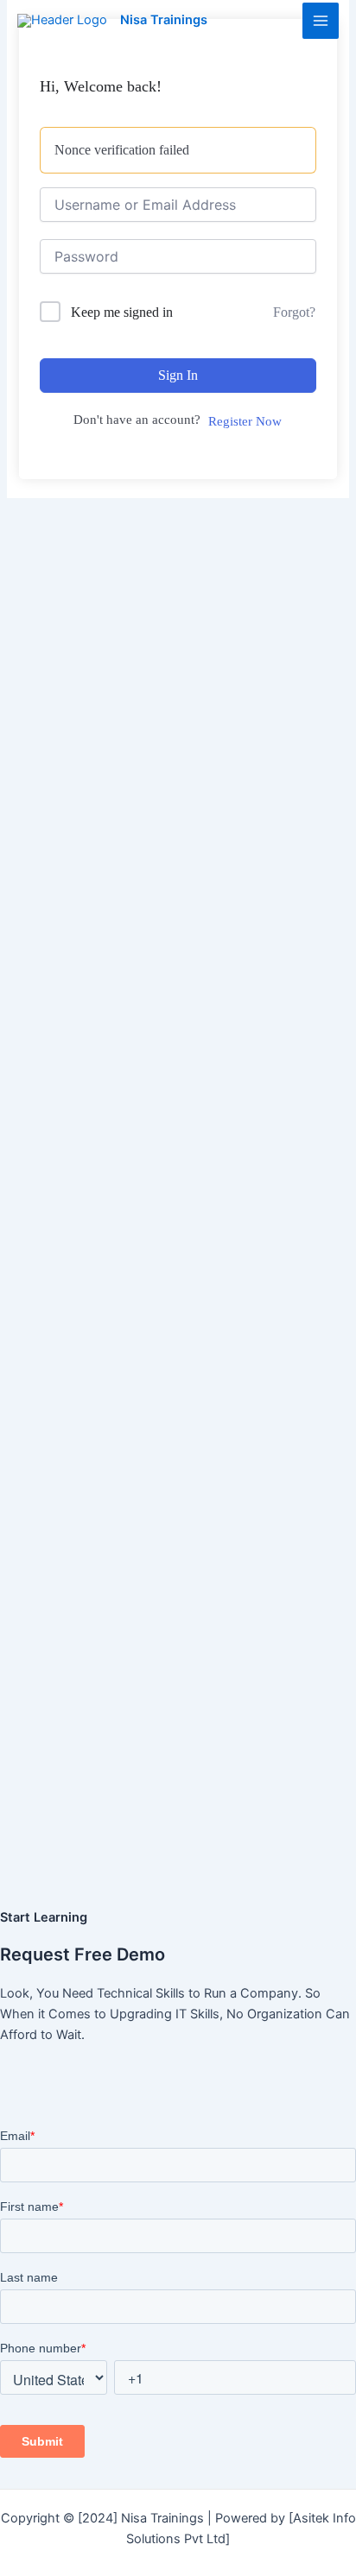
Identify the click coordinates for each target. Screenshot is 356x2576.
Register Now (245, 421)
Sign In (178, 375)
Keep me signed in (122, 312)
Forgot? (294, 312)
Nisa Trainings (164, 20)
